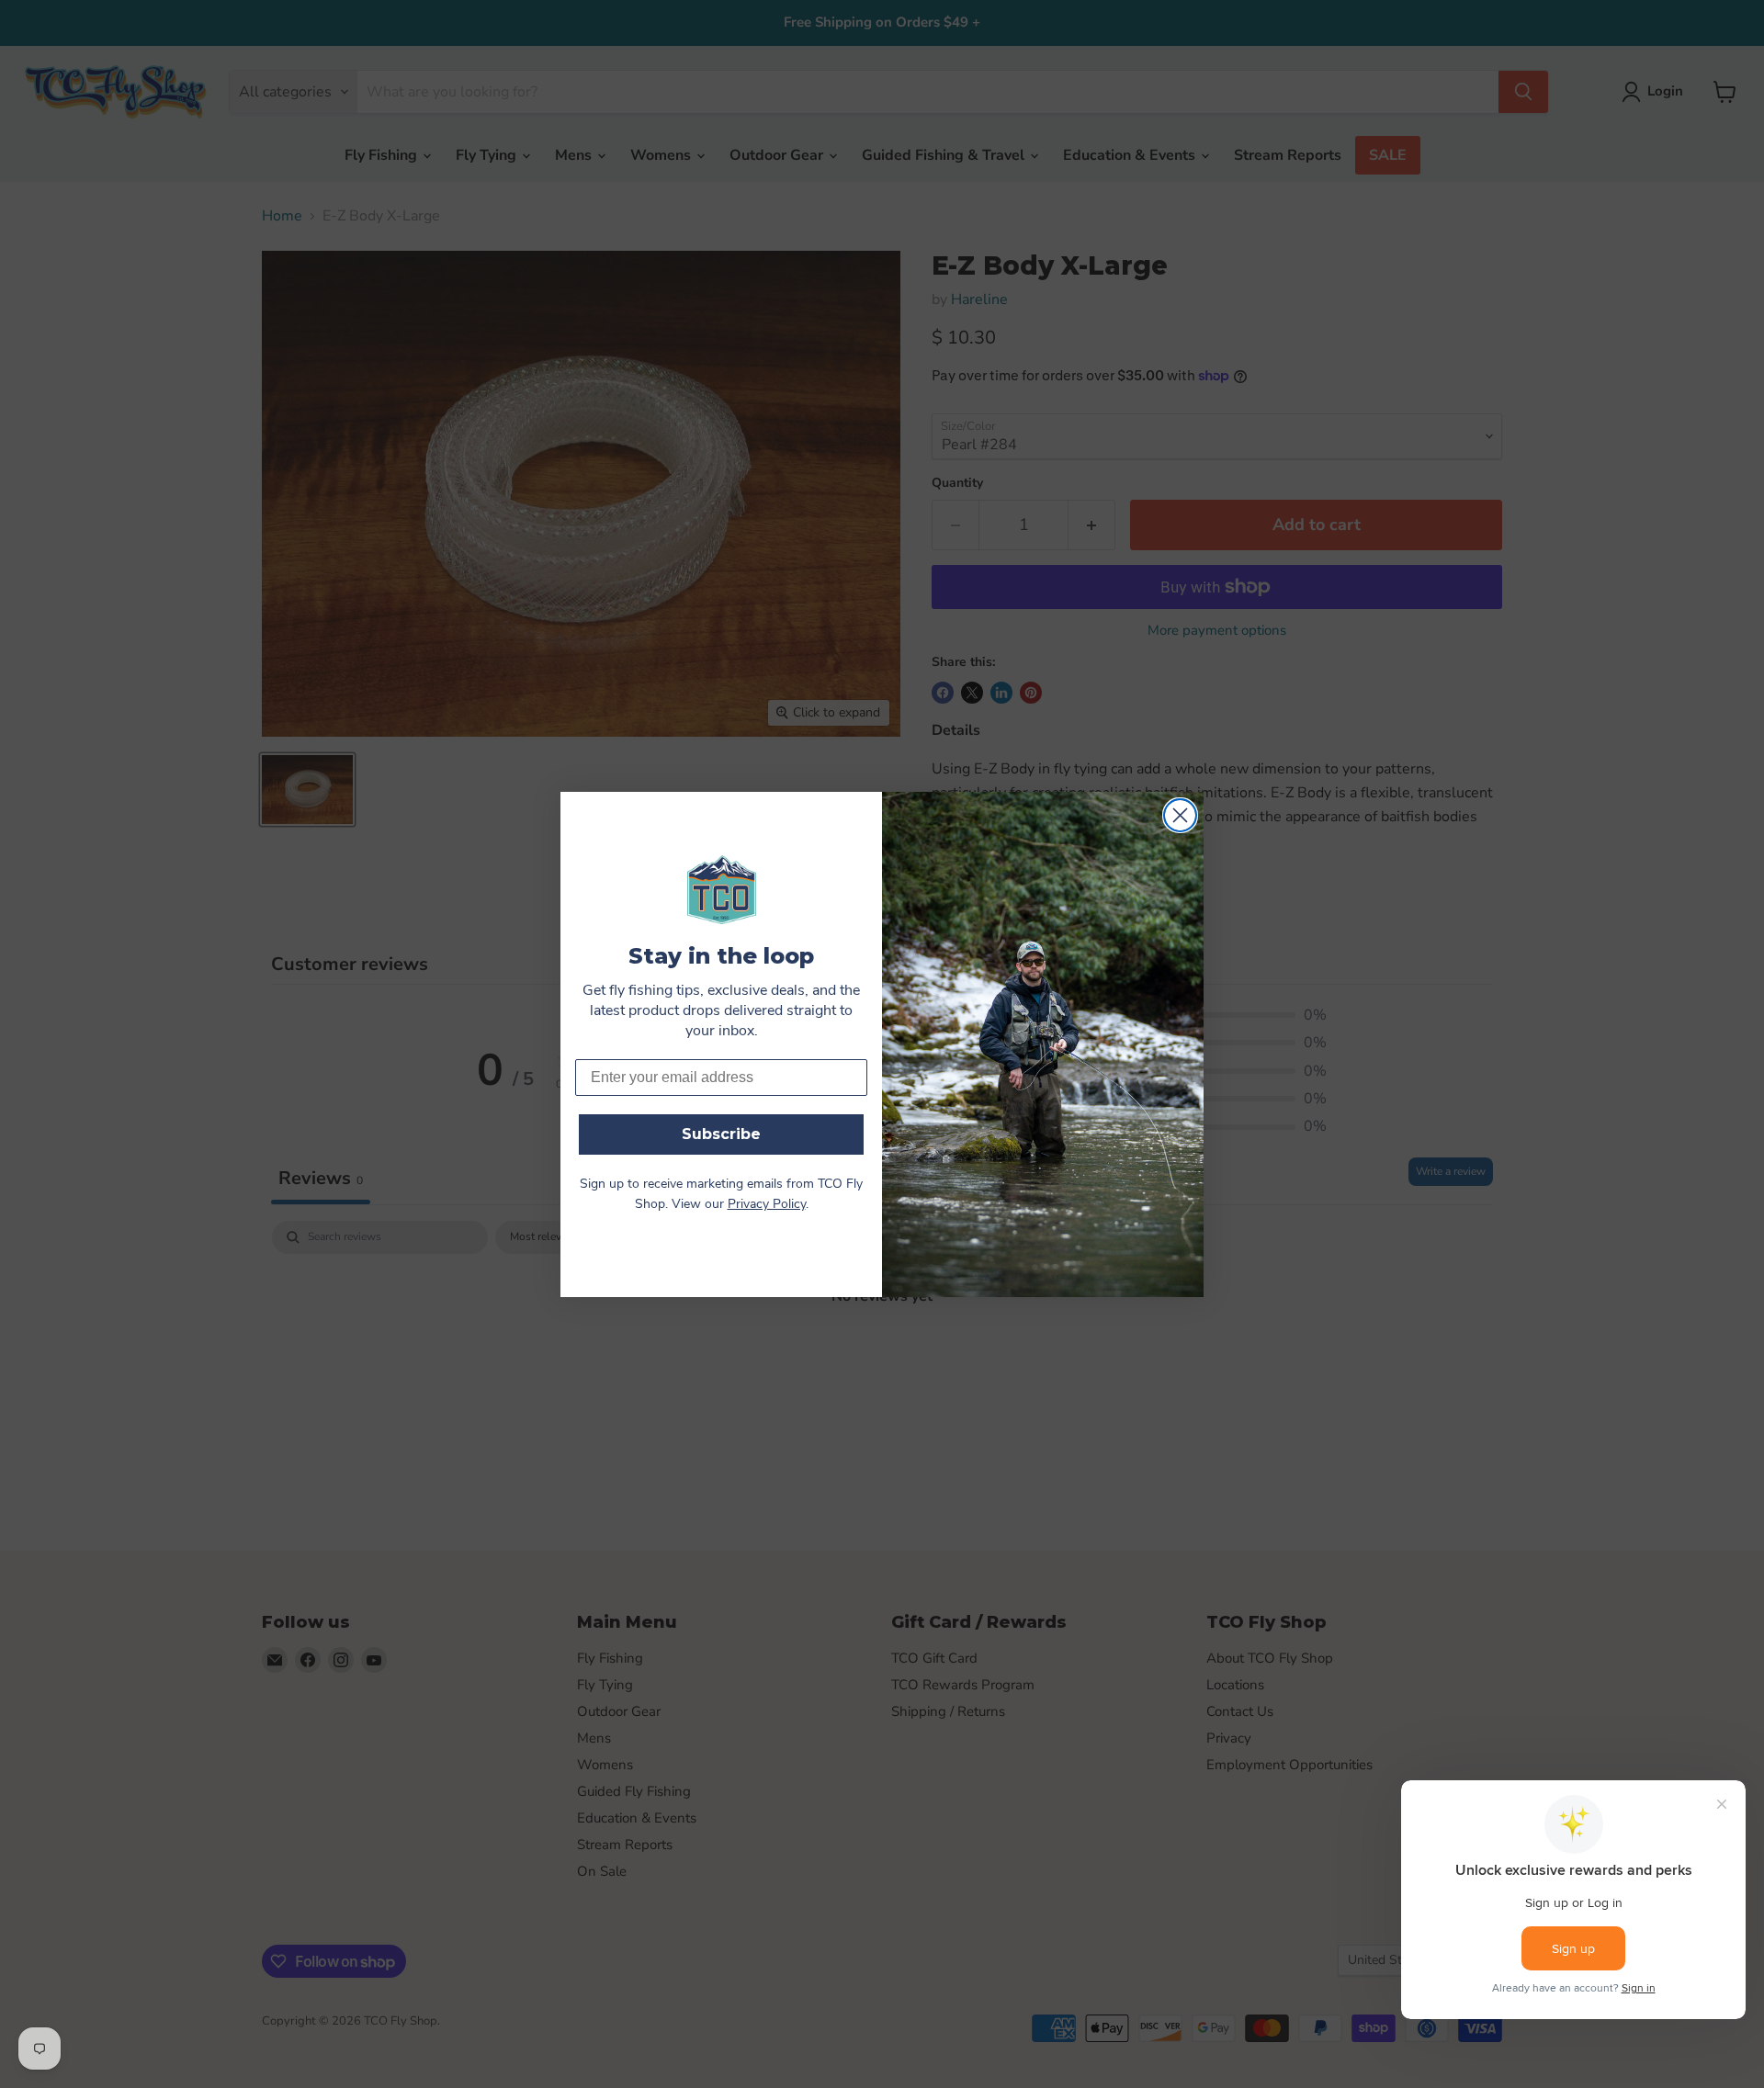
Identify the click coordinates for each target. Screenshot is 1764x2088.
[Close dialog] (1180, 815)
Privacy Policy (767, 1205)
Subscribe (721, 1134)
